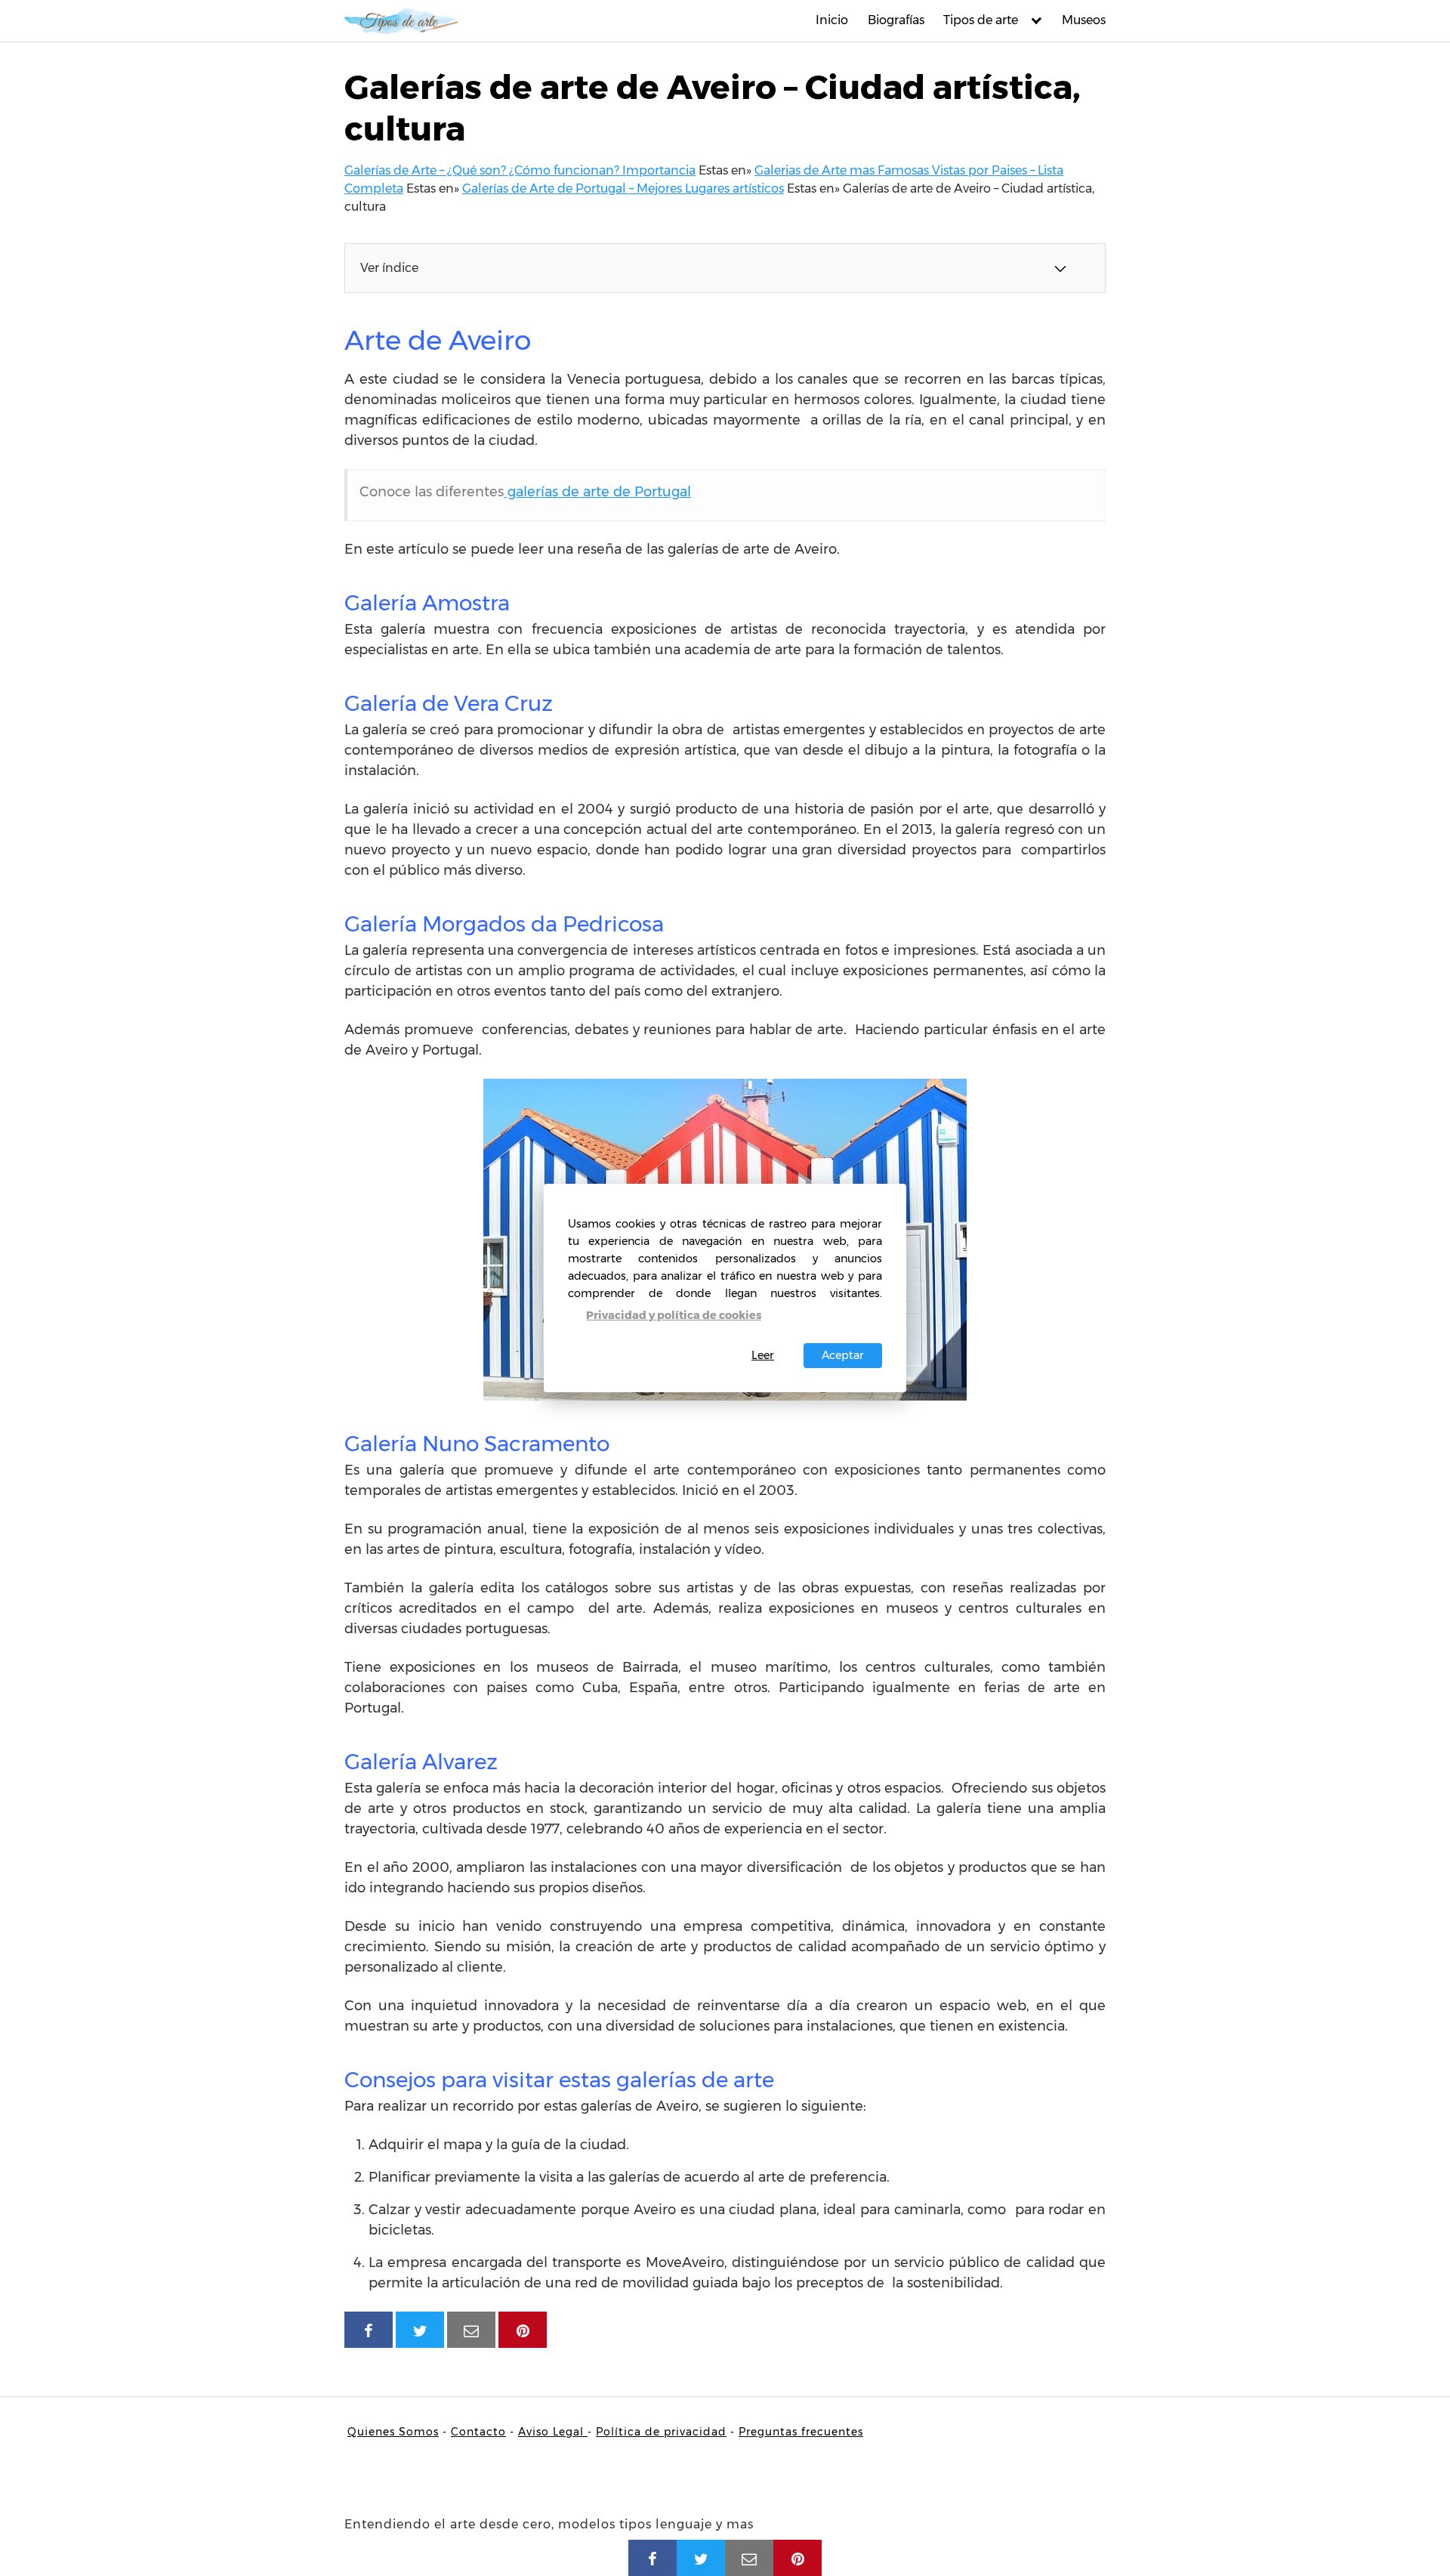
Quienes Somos (393, 2432)
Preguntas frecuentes (801, 2432)
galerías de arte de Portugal (597, 492)
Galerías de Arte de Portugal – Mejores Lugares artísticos (623, 188)
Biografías (896, 20)
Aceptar (843, 1355)
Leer (763, 1355)
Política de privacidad (661, 2432)
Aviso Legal (553, 2432)
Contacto (478, 2432)
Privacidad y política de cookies (674, 1315)
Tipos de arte (981, 20)
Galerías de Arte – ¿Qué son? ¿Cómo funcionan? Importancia (520, 170)
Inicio (832, 20)
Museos (1084, 20)
